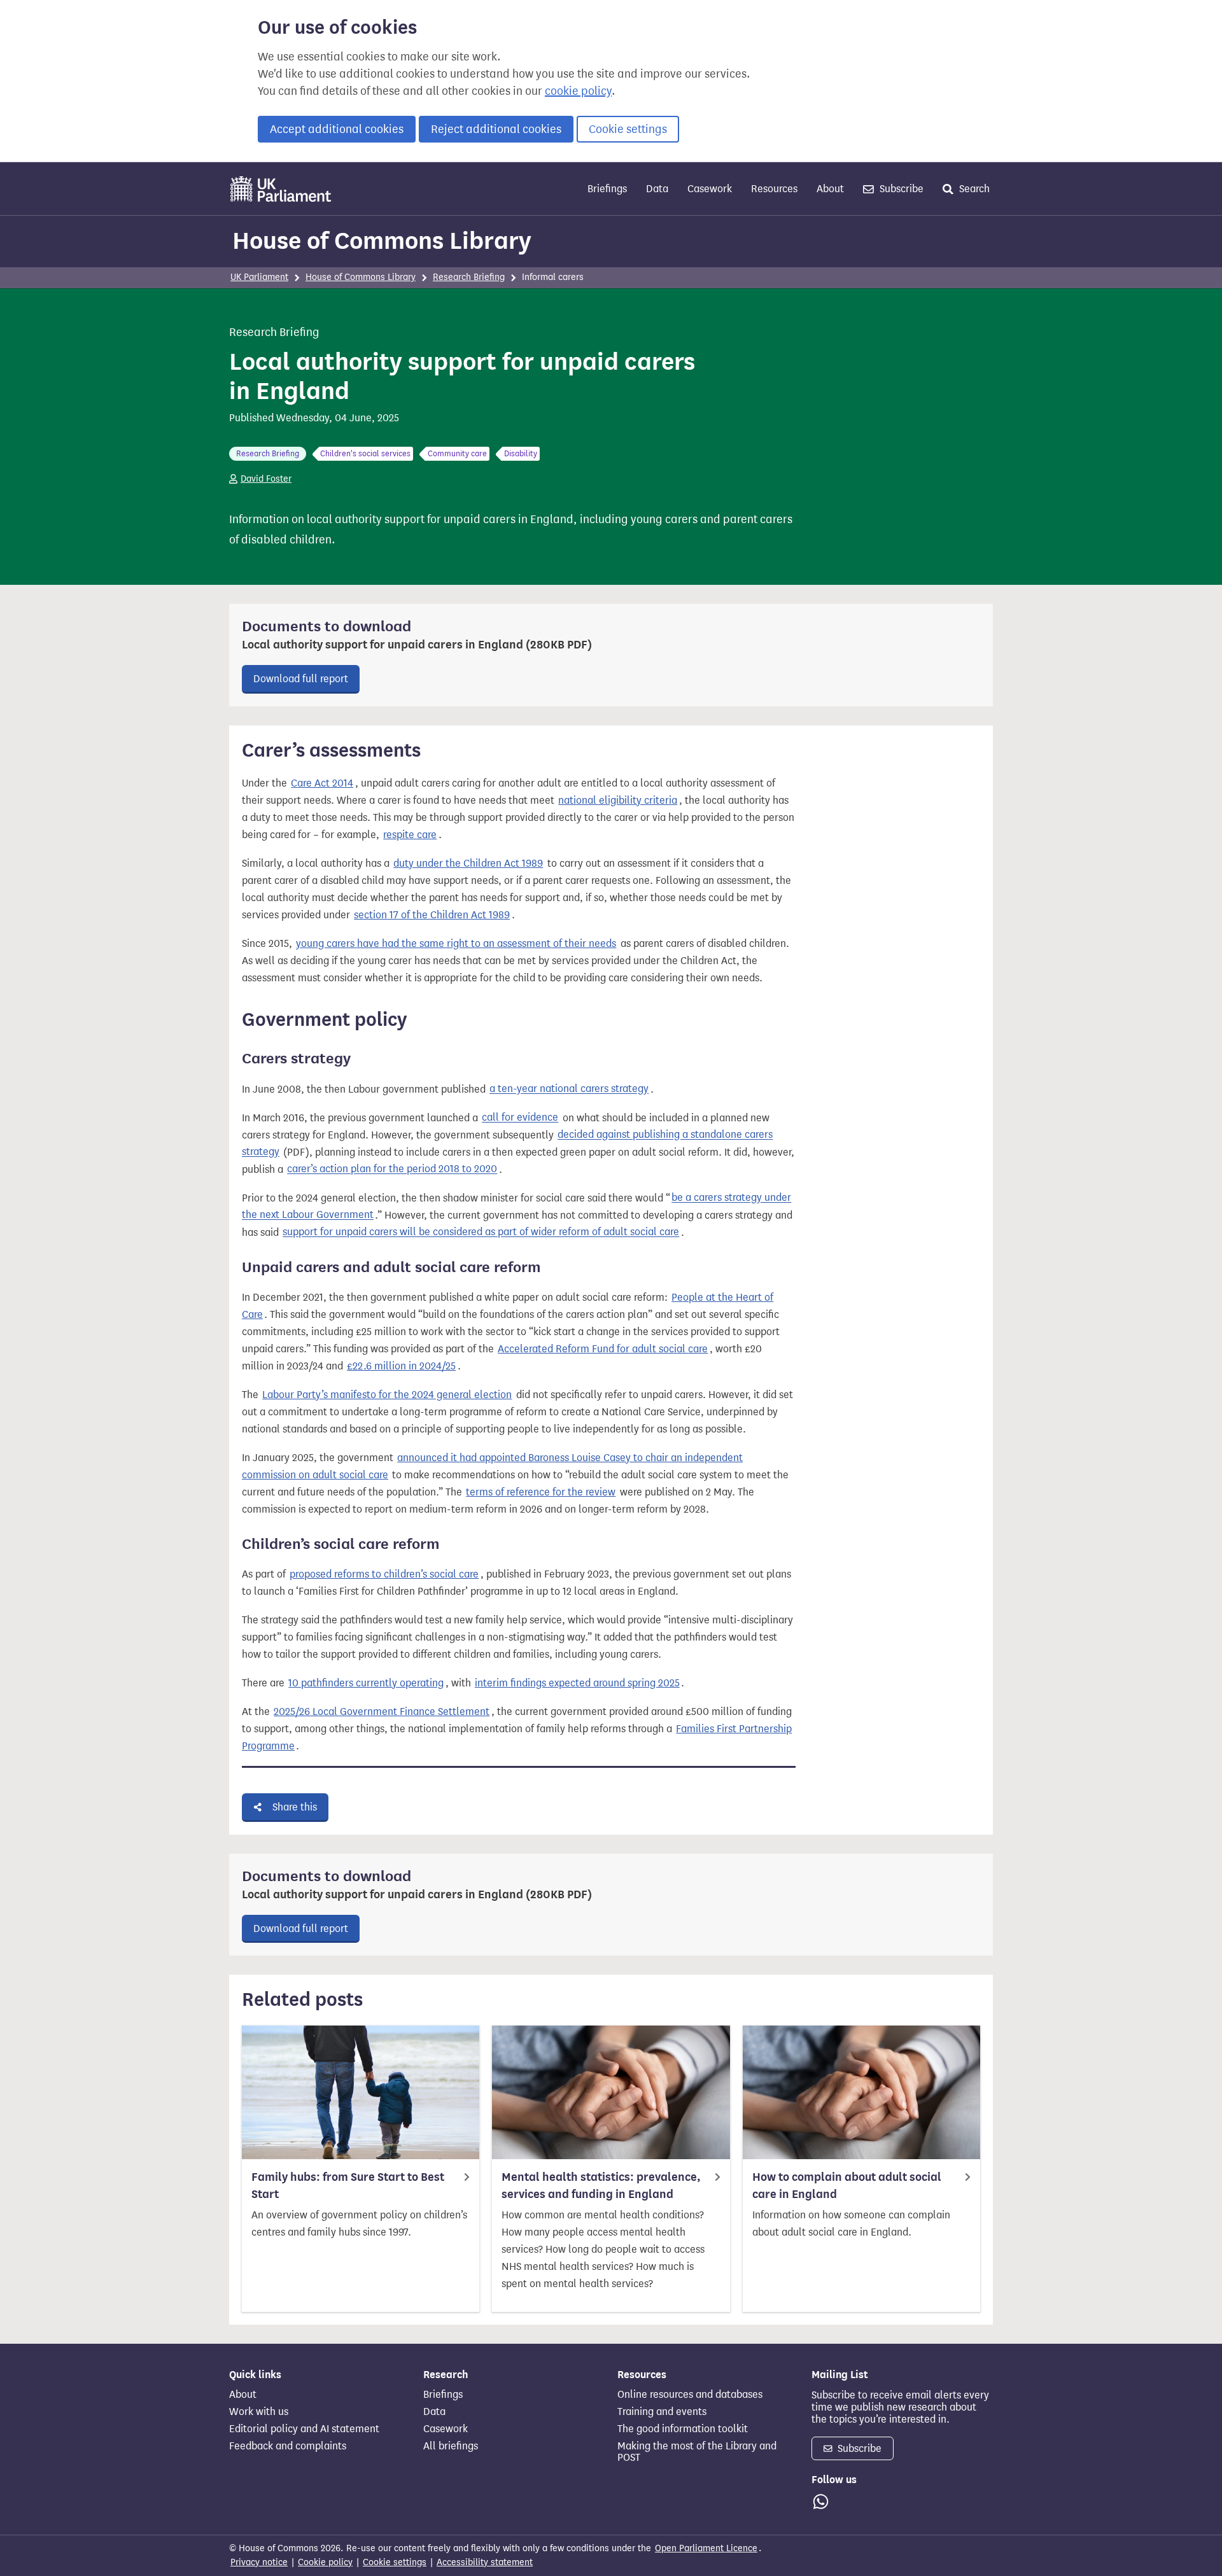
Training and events (662, 2412)
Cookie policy (325, 2562)
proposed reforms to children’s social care (384, 1574)
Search (973, 189)
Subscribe (900, 189)
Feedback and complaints (288, 2446)
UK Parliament (259, 277)
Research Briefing (469, 277)
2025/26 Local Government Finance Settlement (382, 1711)
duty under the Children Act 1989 (468, 863)
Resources (774, 189)
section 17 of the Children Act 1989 (432, 915)
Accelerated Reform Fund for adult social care (603, 1349)
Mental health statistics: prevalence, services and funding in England (601, 2186)
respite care (410, 835)
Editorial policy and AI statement (304, 2429)
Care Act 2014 (322, 783)
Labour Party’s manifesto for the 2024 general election (387, 1395)
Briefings (607, 189)
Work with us (259, 2412)
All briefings (451, 2446)
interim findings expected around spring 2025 (577, 1683)
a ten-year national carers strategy (569, 1089)
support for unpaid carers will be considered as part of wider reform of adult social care (481, 1232)
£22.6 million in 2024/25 (401, 1366)
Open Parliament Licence (706, 2548)
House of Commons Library (382, 241)
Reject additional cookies (496, 129)
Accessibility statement (485, 2562)
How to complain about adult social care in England (847, 2186)
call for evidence (520, 1118)
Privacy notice (259, 2562)
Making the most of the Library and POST (697, 2452)
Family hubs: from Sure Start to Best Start (348, 2186)
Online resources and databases (690, 2395)
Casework (710, 189)
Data (657, 189)
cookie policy (578, 91)
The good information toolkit (683, 2429)
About (830, 189)
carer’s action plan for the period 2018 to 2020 (392, 1169)
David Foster (266, 479)
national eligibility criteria (618, 800)
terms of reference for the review (541, 1492)
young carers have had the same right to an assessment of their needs (456, 943)
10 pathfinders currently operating (366, 1683)
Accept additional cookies (337, 129)
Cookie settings (628, 129)
